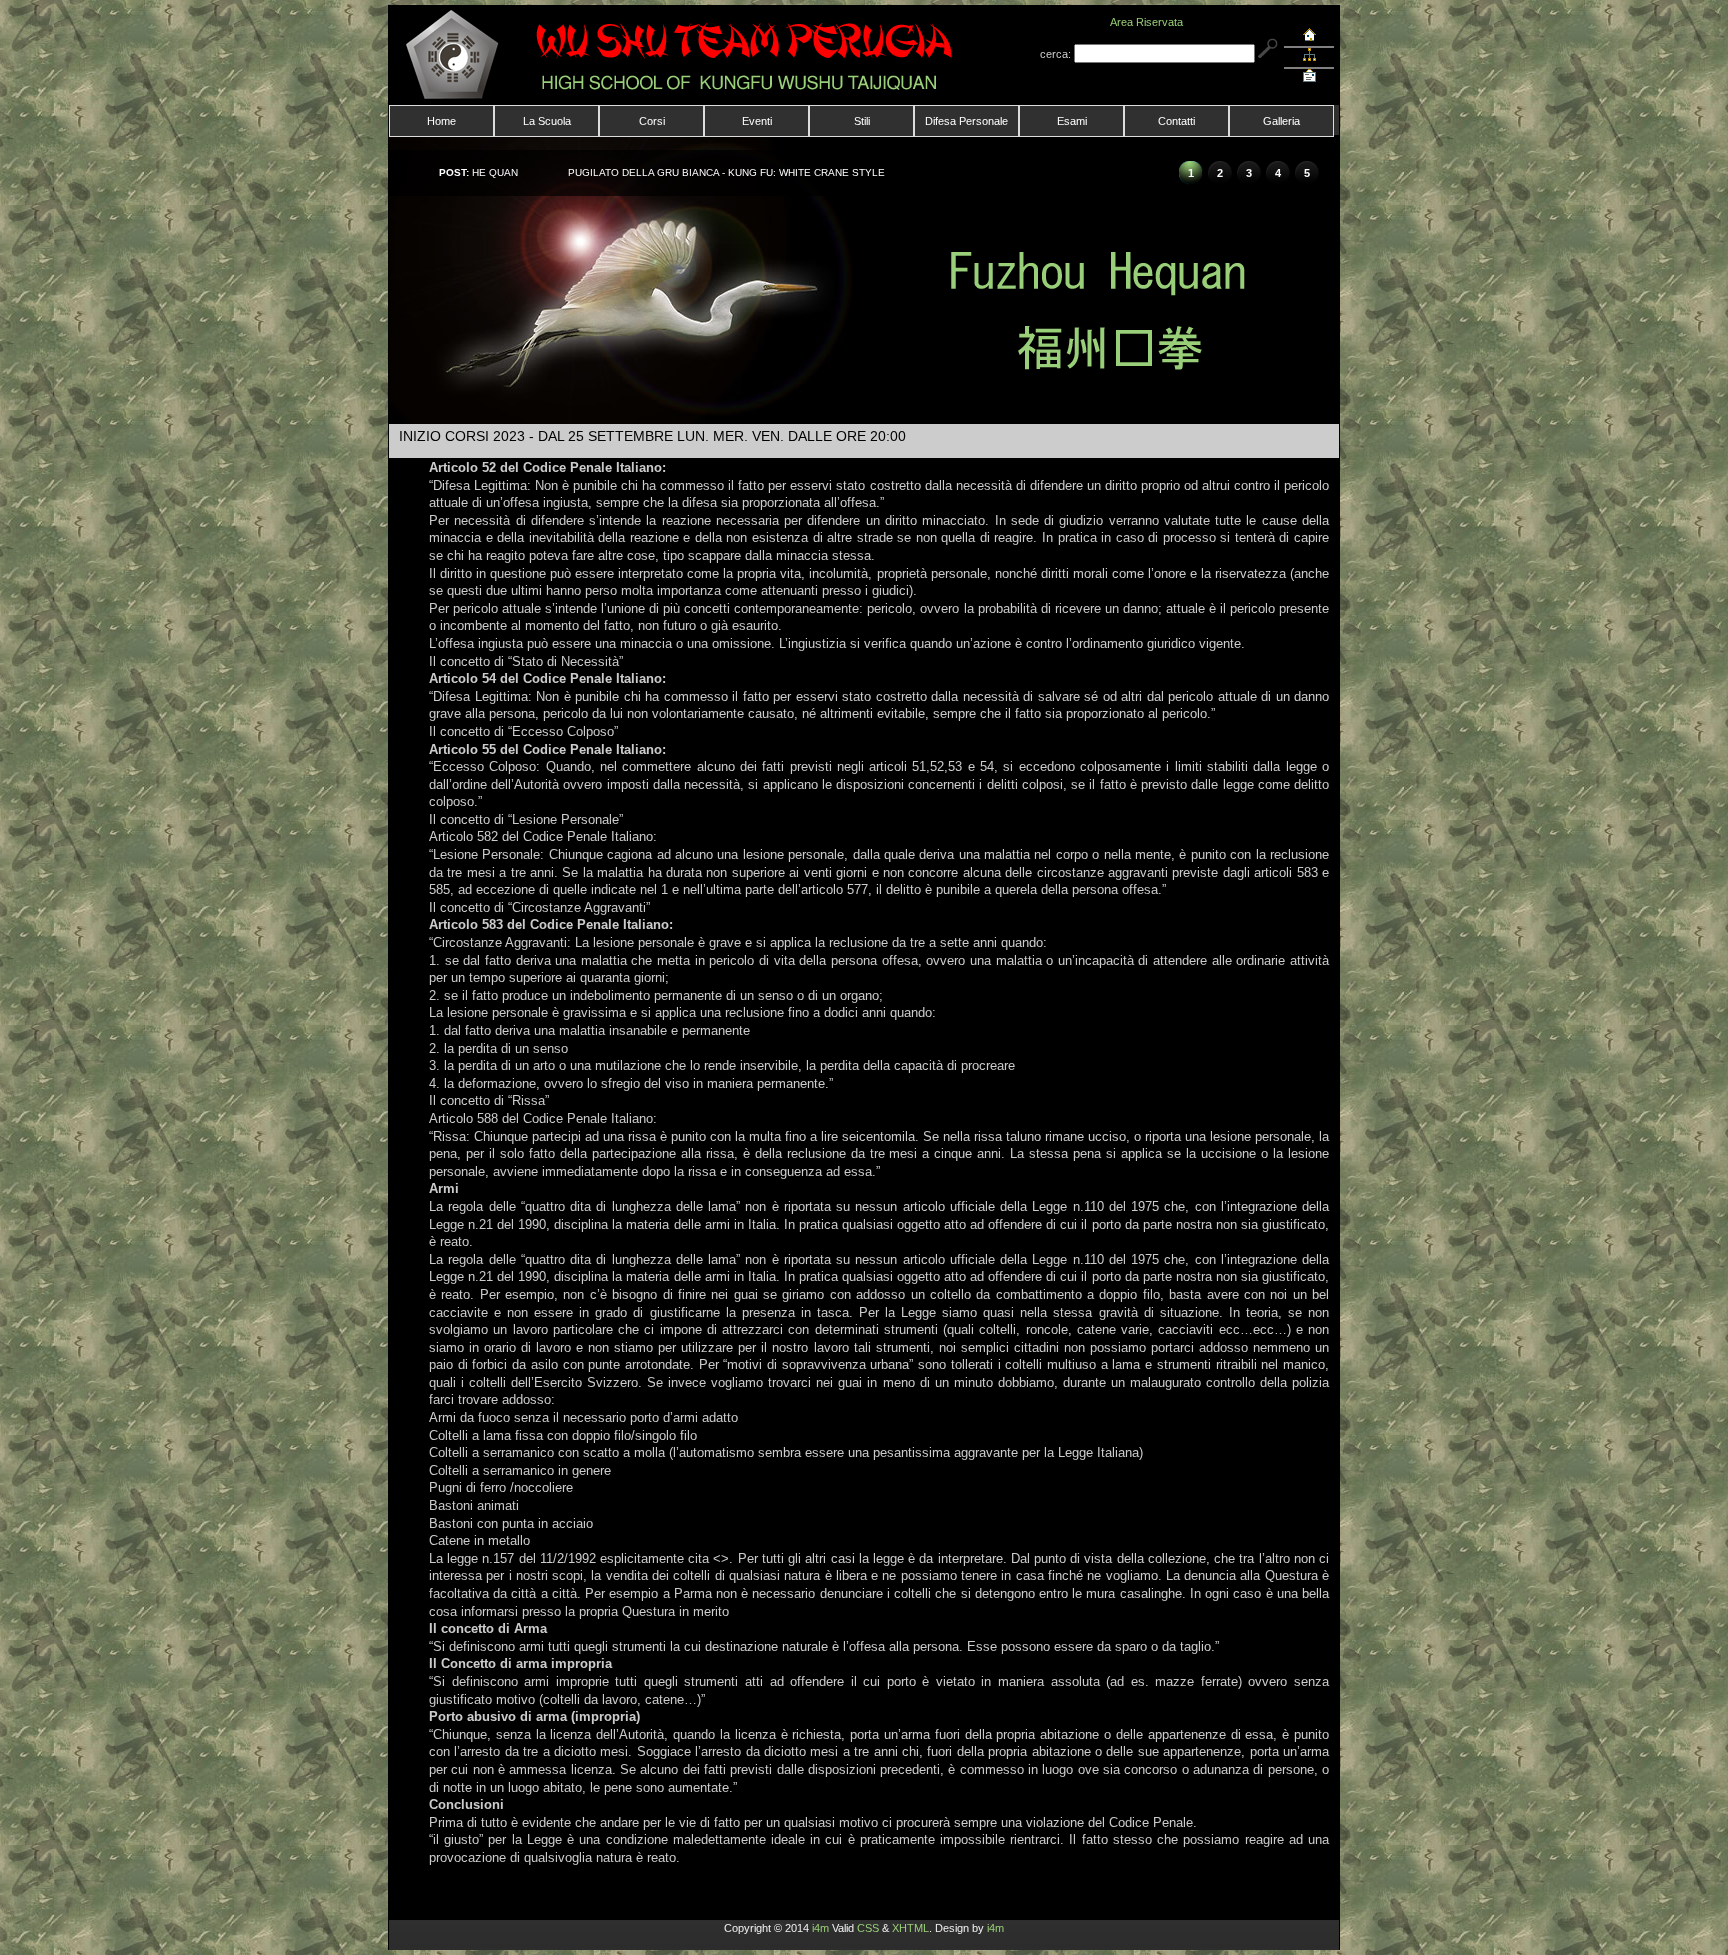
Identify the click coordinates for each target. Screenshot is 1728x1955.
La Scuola (547, 121)
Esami (1072, 121)
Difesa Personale (966, 121)
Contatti (1176, 121)
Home (441, 121)
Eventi (757, 121)
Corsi (652, 121)
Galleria (1281, 121)
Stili (862, 121)
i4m (820, 1928)
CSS (868, 1928)
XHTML (910, 1928)
